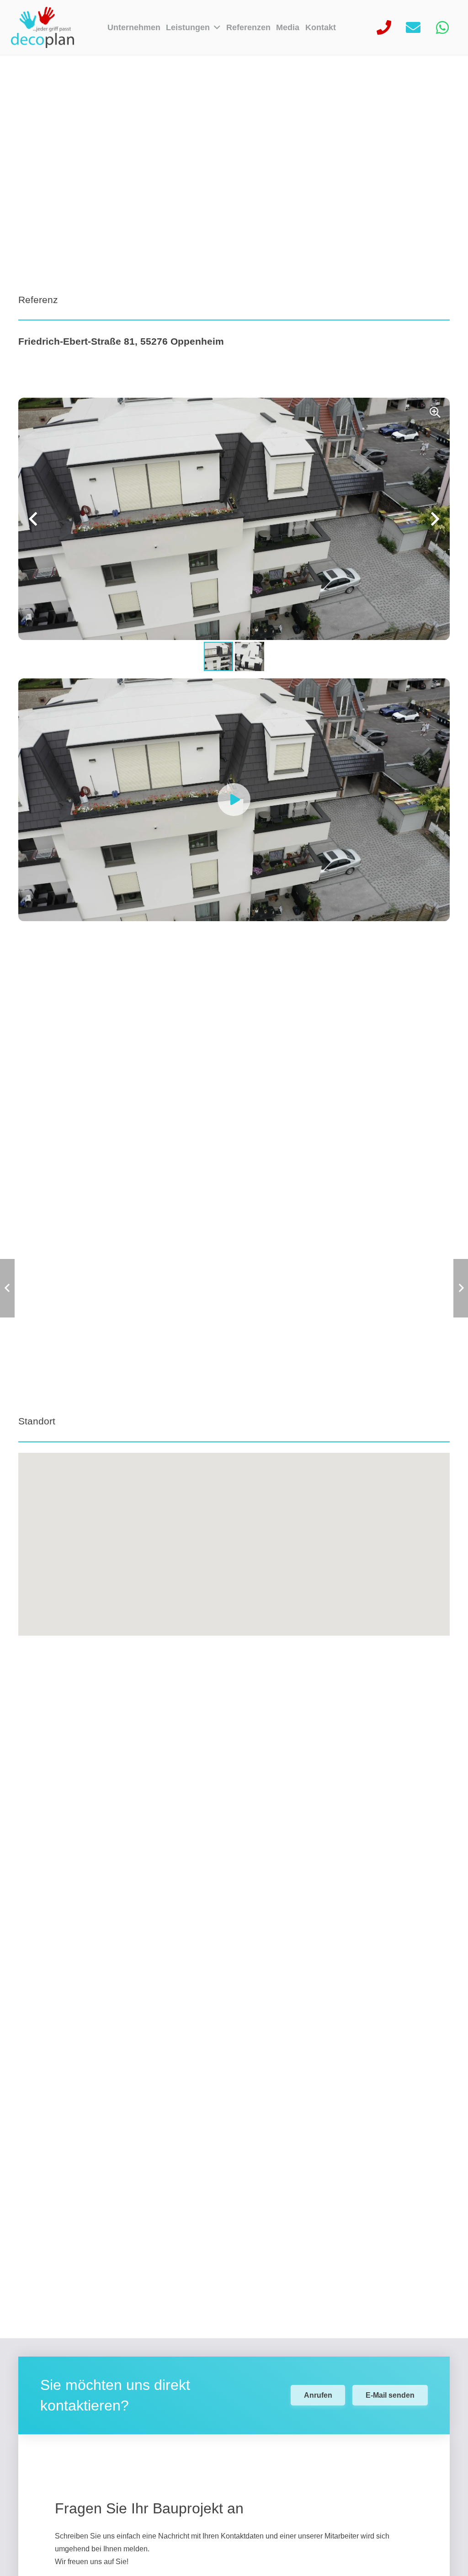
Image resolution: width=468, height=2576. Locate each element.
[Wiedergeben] (234, 800)
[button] (215, 27)
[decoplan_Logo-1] (43, 27)
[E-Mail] (413, 27)
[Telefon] (384, 27)
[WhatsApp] (442, 27)
